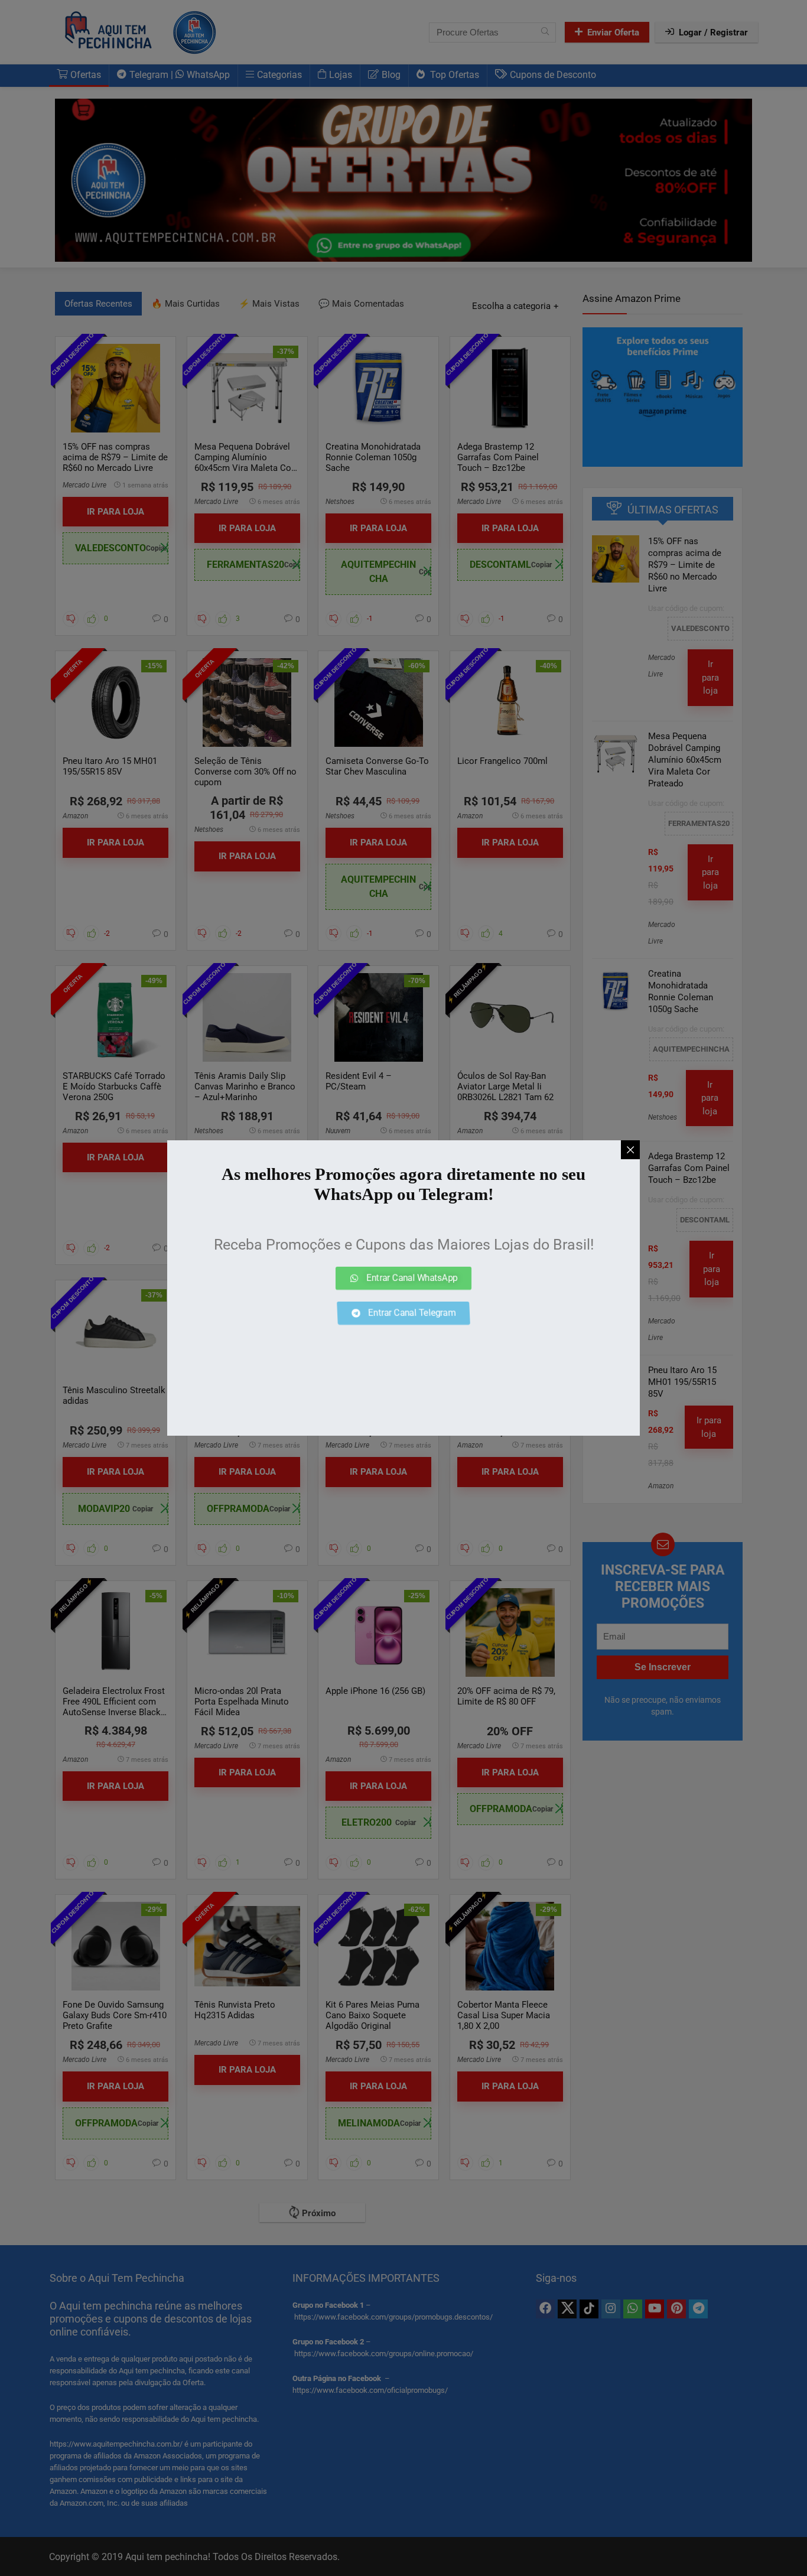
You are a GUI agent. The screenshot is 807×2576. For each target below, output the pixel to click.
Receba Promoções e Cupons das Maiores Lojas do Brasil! (404, 1245)
